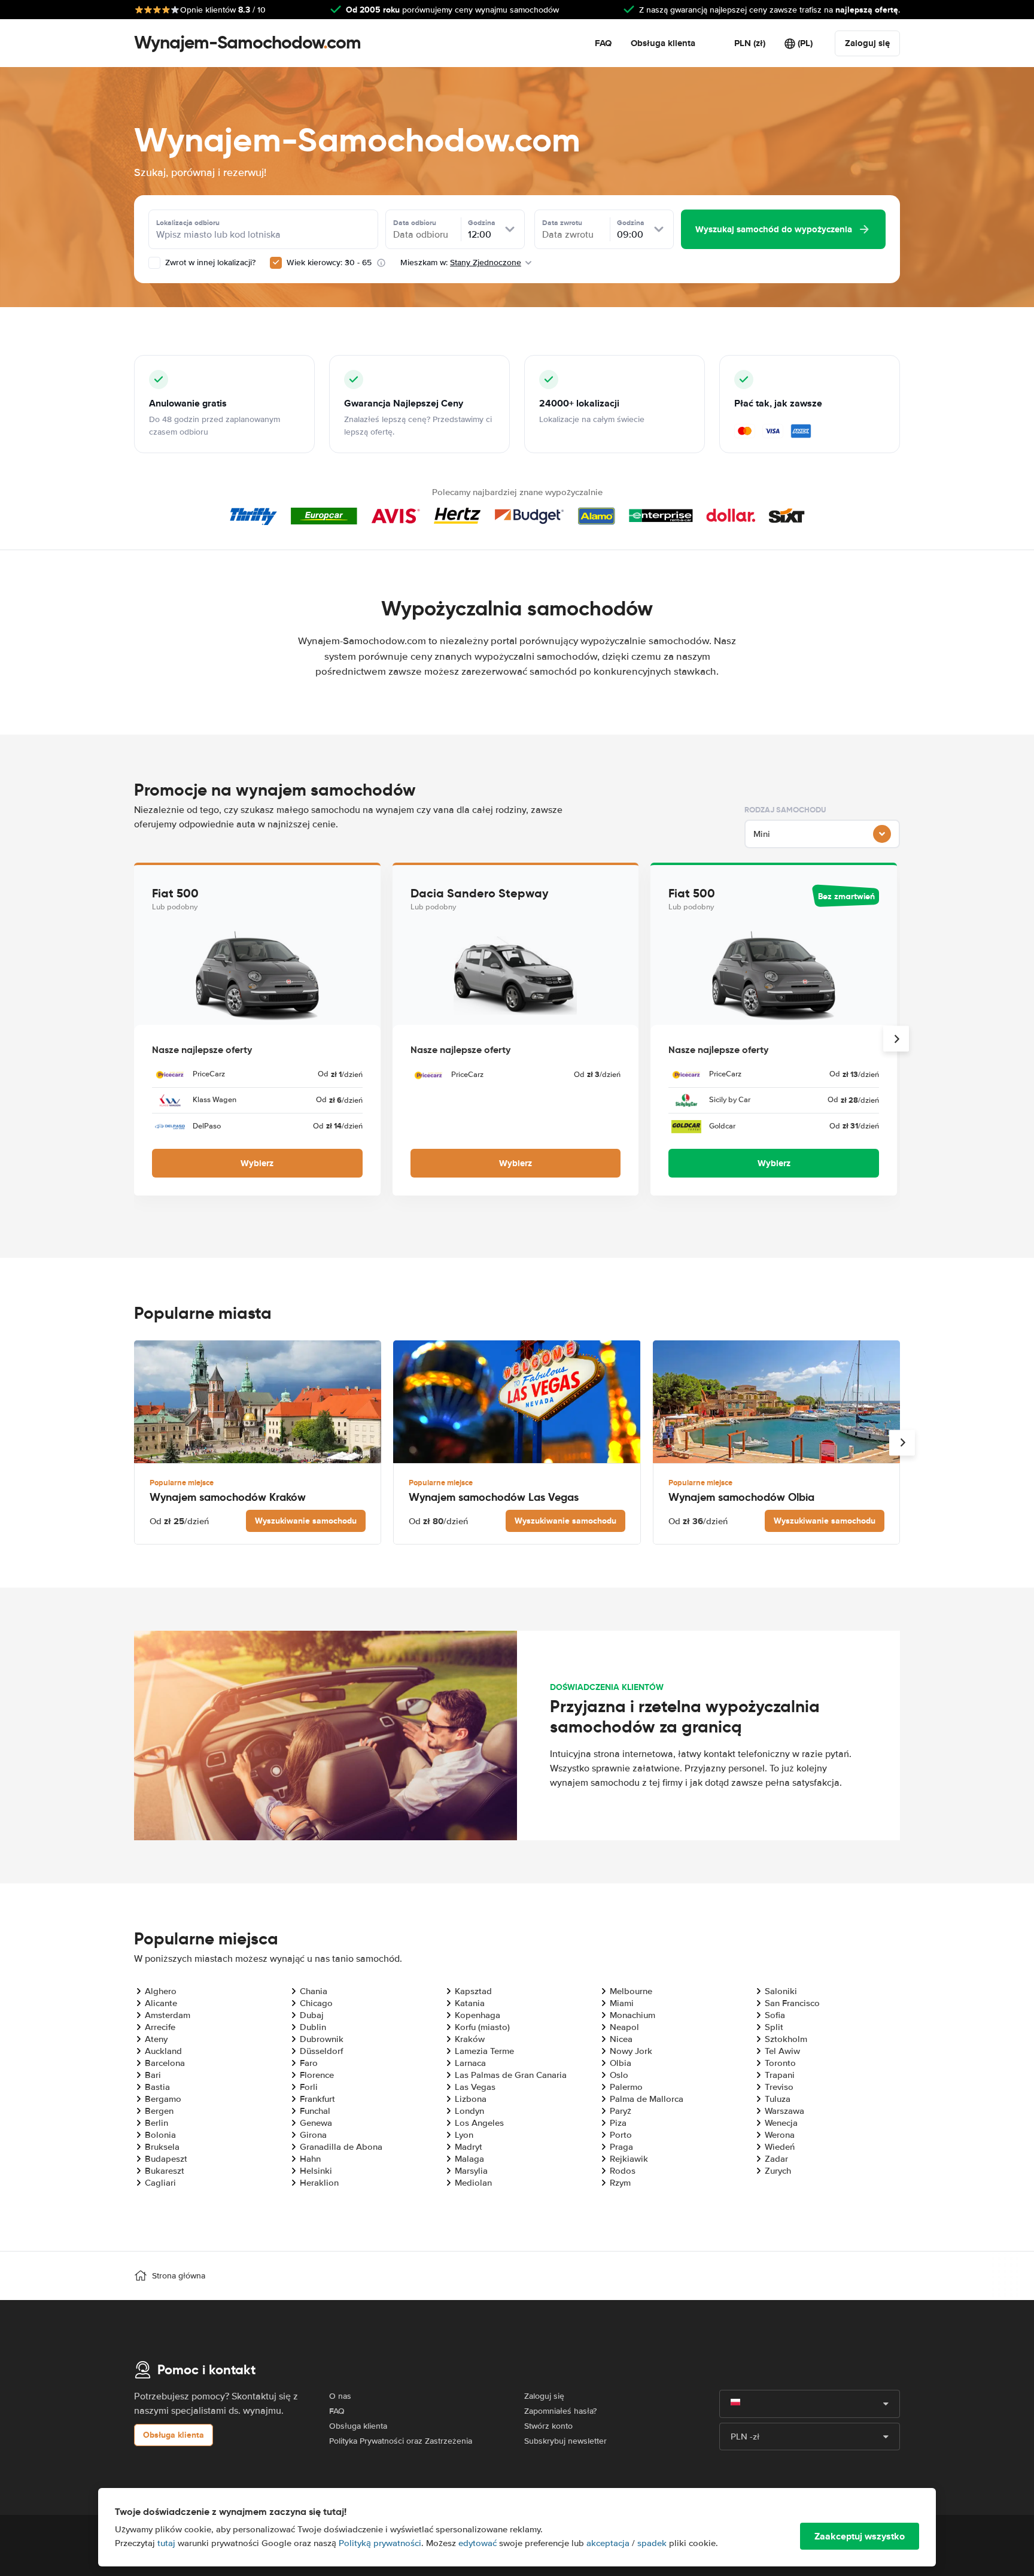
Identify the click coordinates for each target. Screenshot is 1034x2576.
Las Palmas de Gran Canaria (511, 2075)
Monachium (632, 2015)
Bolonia (160, 2135)
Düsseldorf (321, 2051)
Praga (621, 2147)
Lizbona (471, 2099)
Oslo (619, 2075)
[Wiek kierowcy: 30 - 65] (276, 263)
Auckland (163, 2051)
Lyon (464, 2135)
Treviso (779, 2087)
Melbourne (631, 1991)
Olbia (621, 2063)
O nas (340, 2396)
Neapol (624, 2027)
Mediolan (473, 2183)
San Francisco (792, 2003)
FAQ (603, 43)
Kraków (470, 2039)
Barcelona (165, 2063)
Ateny (156, 2039)
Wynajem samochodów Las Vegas (494, 1497)
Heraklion (319, 2183)
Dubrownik (322, 2039)
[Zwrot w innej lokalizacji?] (154, 263)
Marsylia (471, 2171)
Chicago (316, 2003)
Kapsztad (473, 1991)
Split (774, 2027)
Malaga (469, 2159)
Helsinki (316, 2171)
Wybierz (257, 1163)
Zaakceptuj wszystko (860, 2536)
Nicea (621, 2039)
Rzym (620, 2183)
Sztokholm (786, 2039)
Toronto (780, 2063)
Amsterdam (168, 2015)
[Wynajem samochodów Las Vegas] (517, 1402)
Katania (470, 2003)
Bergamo (163, 2099)
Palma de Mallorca (647, 2099)
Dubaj (312, 2015)
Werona (780, 2135)
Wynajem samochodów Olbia (741, 1497)
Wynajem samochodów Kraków (228, 1497)
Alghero (161, 1991)
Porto (621, 2135)
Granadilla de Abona (341, 2147)
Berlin (156, 2123)
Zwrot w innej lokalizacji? (209, 263)
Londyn (469, 2111)
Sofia (775, 2015)
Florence (317, 2075)
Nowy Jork (631, 2051)
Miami (622, 2003)
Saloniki (781, 1991)
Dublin (313, 2027)
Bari (153, 2075)
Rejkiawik (629, 2159)
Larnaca (470, 2063)
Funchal (315, 2111)
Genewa (316, 2123)
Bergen (159, 2111)
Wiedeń (780, 2147)
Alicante (161, 2003)
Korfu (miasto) (482, 2027)
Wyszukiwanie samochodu (306, 1521)
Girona (313, 2135)
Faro (309, 2063)
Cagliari (160, 2183)
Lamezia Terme (484, 2051)
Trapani (780, 2075)
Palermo (626, 2087)
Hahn (310, 2159)
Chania (314, 1991)
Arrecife (160, 2027)
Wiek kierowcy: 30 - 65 (329, 263)
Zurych (778, 2171)
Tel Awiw (782, 2051)
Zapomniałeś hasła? (560, 2411)
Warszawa (784, 2111)
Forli (309, 2087)
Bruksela (162, 2147)
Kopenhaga (478, 2015)
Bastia (157, 2087)
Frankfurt (317, 2099)
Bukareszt (165, 2171)
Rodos (623, 2171)
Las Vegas (475, 2087)
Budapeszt (166, 2159)
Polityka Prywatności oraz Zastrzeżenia (401, 2441)
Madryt (469, 2147)
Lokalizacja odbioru (188, 223)
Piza (618, 2123)
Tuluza (778, 2099)
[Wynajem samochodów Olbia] (776, 1402)
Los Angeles (479, 2123)
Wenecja (781, 2123)
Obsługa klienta (663, 43)
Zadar (776, 2159)
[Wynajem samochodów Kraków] (258, 1402)
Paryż (621, 2111)
